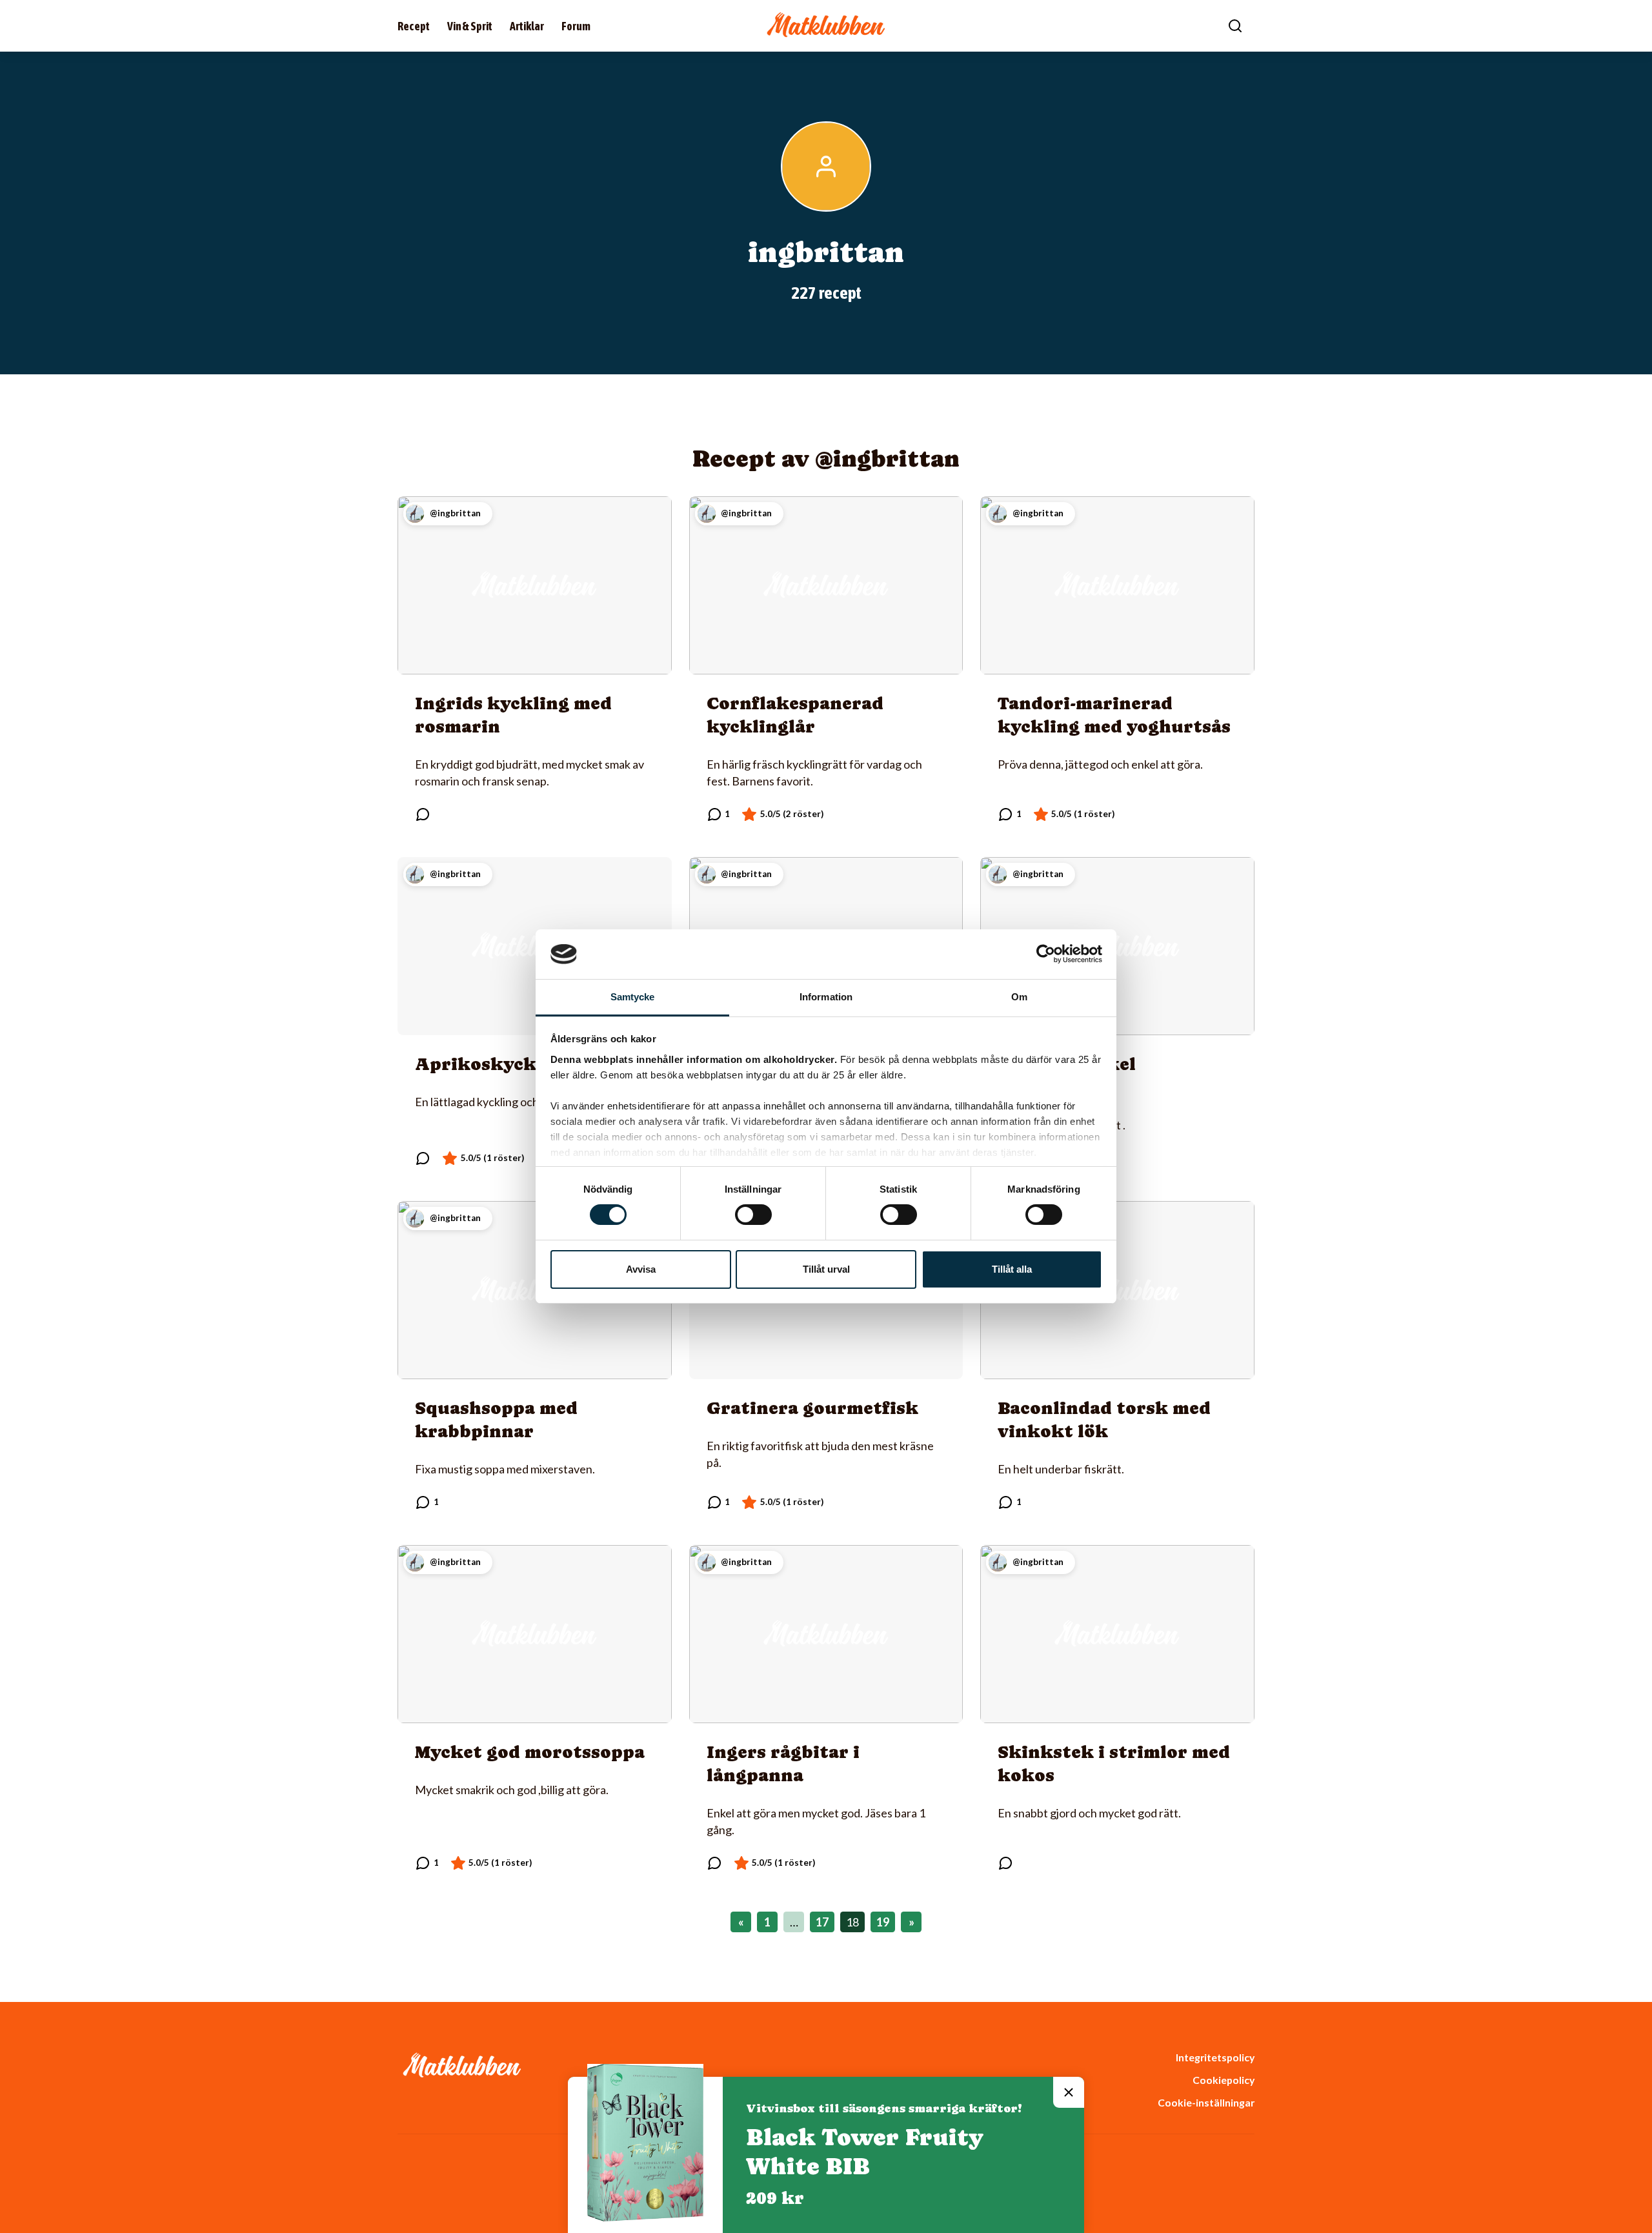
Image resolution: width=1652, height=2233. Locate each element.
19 (883, 1922)
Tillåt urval (826, 1269)
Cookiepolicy (1224, 2080)
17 (822, 1922)
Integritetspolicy (1215, 2057)
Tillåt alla (1012, 1269)
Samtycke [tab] (633, 997)
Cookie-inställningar (1206, 2102)
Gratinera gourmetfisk (812, 1408)
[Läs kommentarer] (423, 814)
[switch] (753, 1215)
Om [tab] (1019, 997)
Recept (414, 26)
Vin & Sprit (470, 26)
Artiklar (527, 26)
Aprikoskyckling (494, 1064)
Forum (576, 26)
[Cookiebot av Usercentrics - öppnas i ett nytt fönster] (1046, 954)
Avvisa (641, 1269)
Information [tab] (826, 997)
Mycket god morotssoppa (530, 1752)
